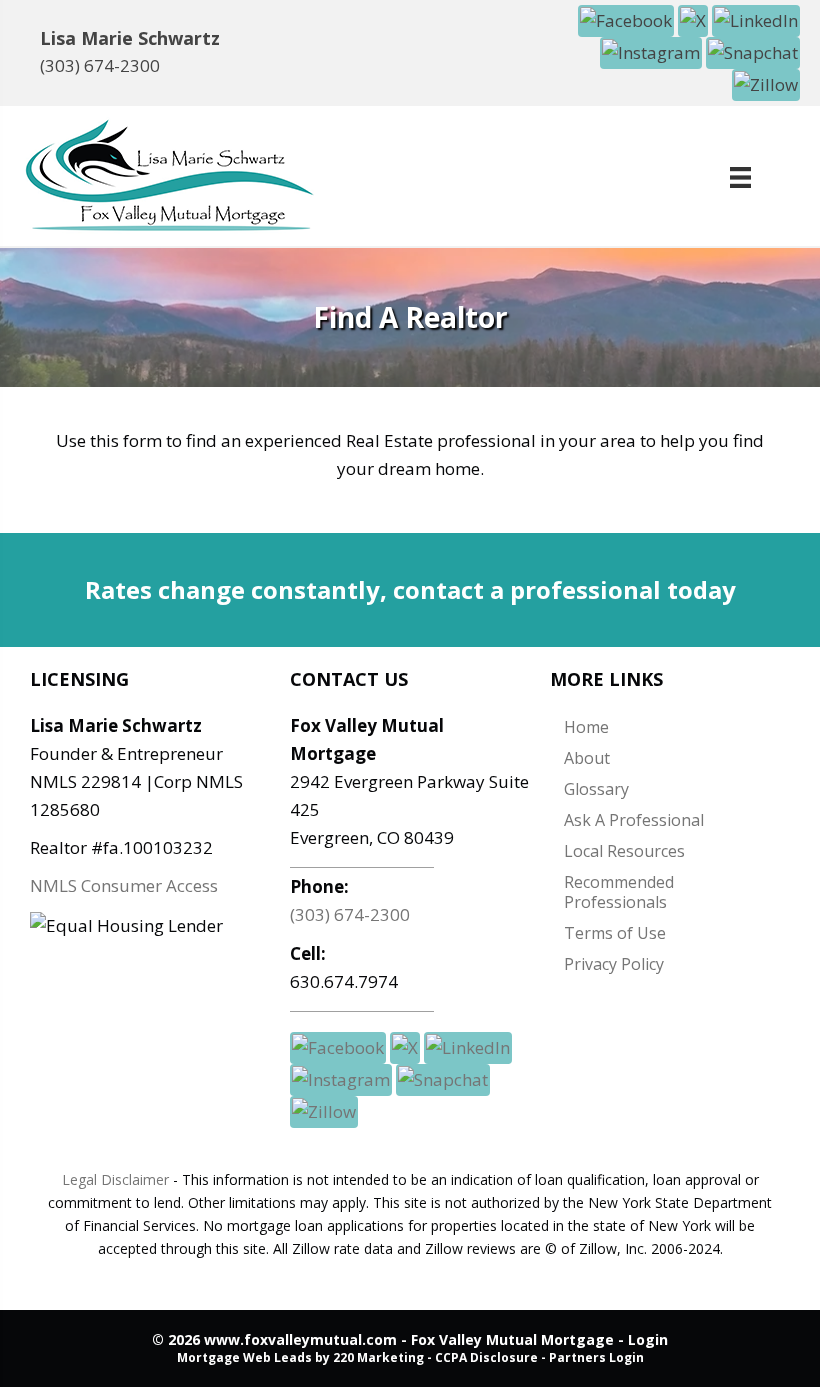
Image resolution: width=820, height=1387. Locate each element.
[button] (628, 19)
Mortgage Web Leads (244, 1357)
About (587, 758)
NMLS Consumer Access (124, 885)
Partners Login (596, 1357)
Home (586, 727)
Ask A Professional (634, 820)
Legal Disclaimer (115, 1179)
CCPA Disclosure (486, 1357)
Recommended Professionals (619, 892)
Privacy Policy (614, 964)
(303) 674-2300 (100, 65)
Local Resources (624, 851)
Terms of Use (615, 933)
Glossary (596, 789)
